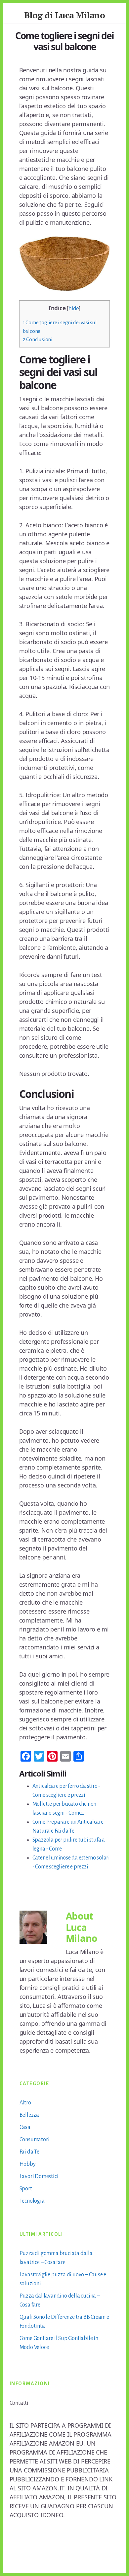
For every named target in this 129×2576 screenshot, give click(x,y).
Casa (25, 2127)
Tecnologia (32, 2201)
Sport (26, 2189)
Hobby (28, 2164)
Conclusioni (38, 339)
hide (74, 308)
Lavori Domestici (39, 2176)
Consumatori (35, 2140)
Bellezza (29, 2115)
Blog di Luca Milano (65, 15)
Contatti (19, 2403)
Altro (25, 2103)
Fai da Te (29, 2152)
